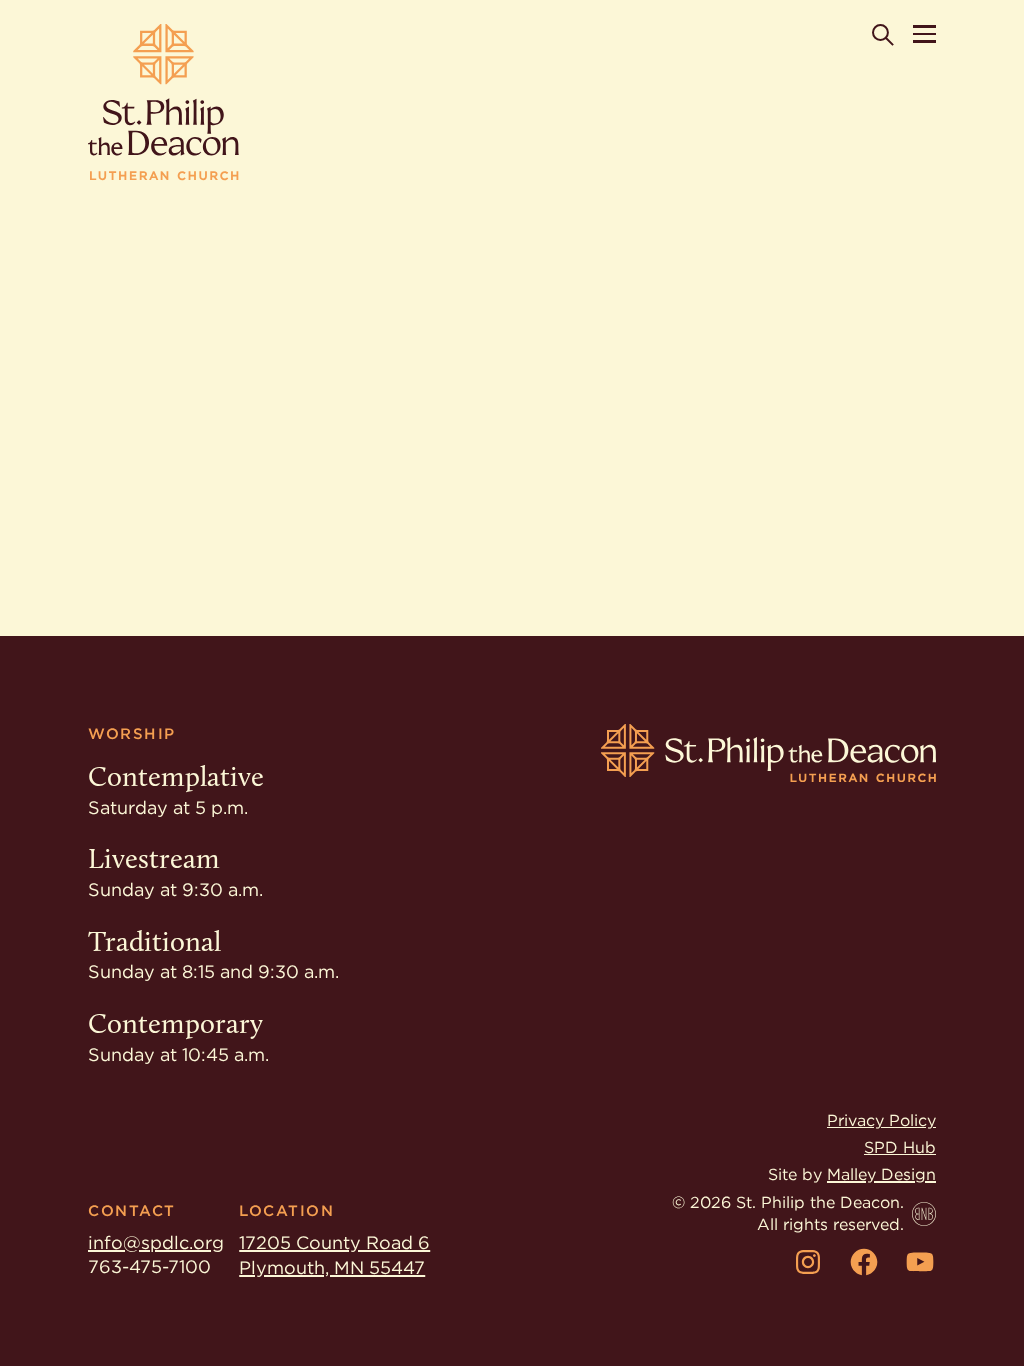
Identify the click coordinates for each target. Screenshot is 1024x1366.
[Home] (163, 102)
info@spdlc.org (156, 1242)
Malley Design (881, 1174)
